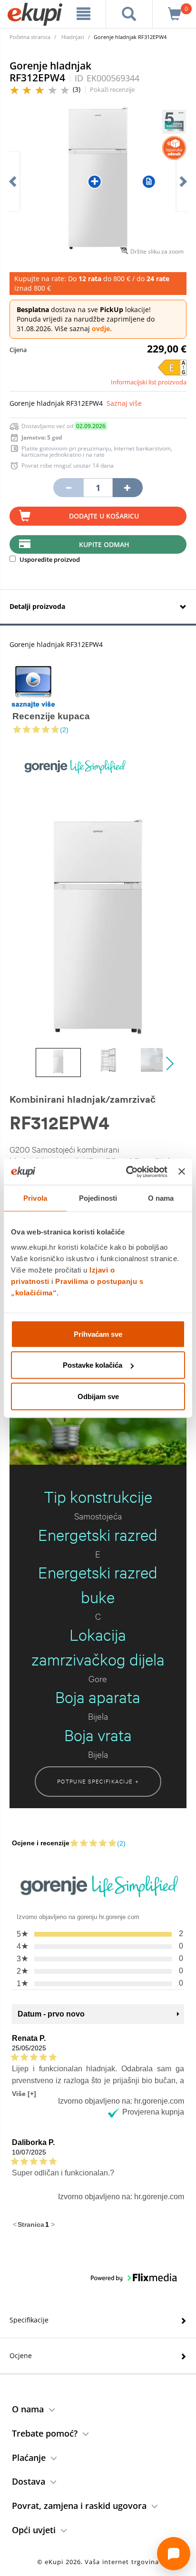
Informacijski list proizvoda (149, 382)
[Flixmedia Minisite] (33, 687)
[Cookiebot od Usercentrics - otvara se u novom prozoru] (127, 1172)
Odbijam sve (98, 1396)
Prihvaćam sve (98, 1334)
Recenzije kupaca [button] (51, 716)
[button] (98, 729)
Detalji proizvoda (37, 606)
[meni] (84, 14)
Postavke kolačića (93, 1365)
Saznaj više (124, 403)
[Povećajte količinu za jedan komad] (127, 488)
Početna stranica (30, 37)
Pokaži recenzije (112, 89)
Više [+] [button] (24, 2093)
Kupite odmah (104, 544)
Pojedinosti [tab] (98, 1198)
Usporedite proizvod (49, 559)
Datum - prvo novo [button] (51, 2014)
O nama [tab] (161, 1198)
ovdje (101, 328)
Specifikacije (29, 2320)
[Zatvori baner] (182, 1172)
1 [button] (47, 2224)
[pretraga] (129, 14)
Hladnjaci (73, 37)
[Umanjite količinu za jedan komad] (68, 488)
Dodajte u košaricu (104, 516)
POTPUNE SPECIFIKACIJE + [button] (98, 1781)
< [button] (15, 2224)
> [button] (53, 2224)
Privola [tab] (35, 1198)
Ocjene (21, 2356)
